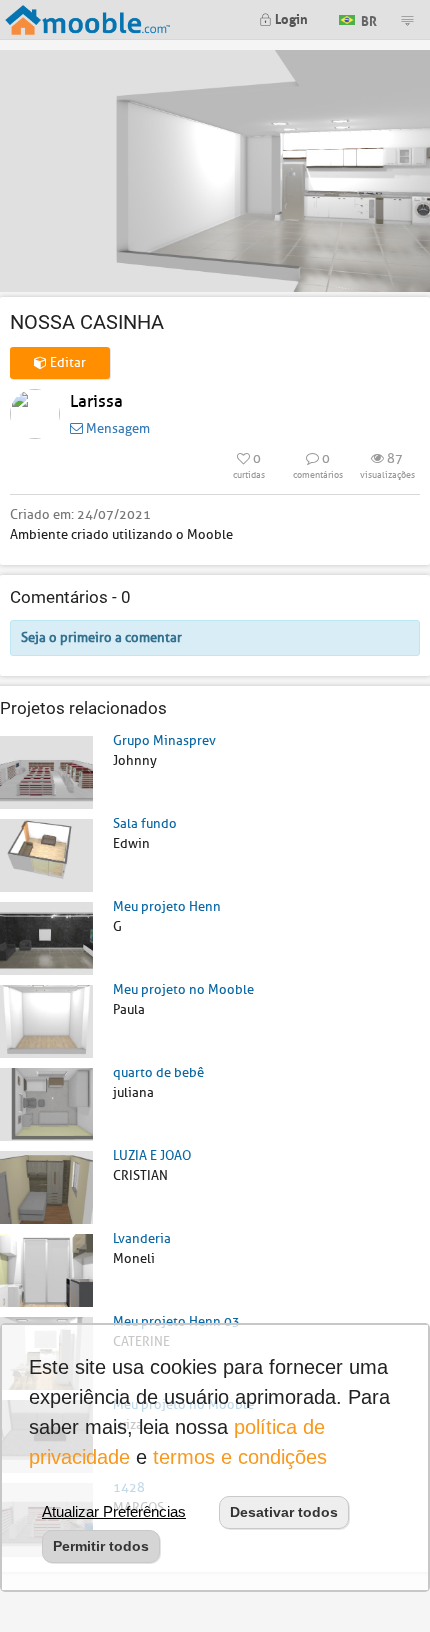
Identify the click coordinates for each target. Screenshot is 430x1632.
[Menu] (407, 20)
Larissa (96, 401)
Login (290, 17)
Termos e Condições (240, 1457)
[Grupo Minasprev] (46, 771)
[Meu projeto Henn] (46, 937)
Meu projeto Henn (167, 906)
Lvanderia (142, 1238)
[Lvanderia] (46, 1269)
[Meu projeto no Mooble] (46, 1020)
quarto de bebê (158, 1072)
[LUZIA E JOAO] (46, 1186)
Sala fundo (145, 823)
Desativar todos (284, 1512)
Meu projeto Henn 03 (176, 1321)
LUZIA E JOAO (152, 1155)
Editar (66, 362)
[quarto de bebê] (46, 1103)
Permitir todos (101, 1546)
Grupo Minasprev (164, 740)
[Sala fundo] (46, 854)
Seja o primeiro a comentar (101, 637)
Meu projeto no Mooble (183, 989)
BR (367, 18)
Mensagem (116, 428)
